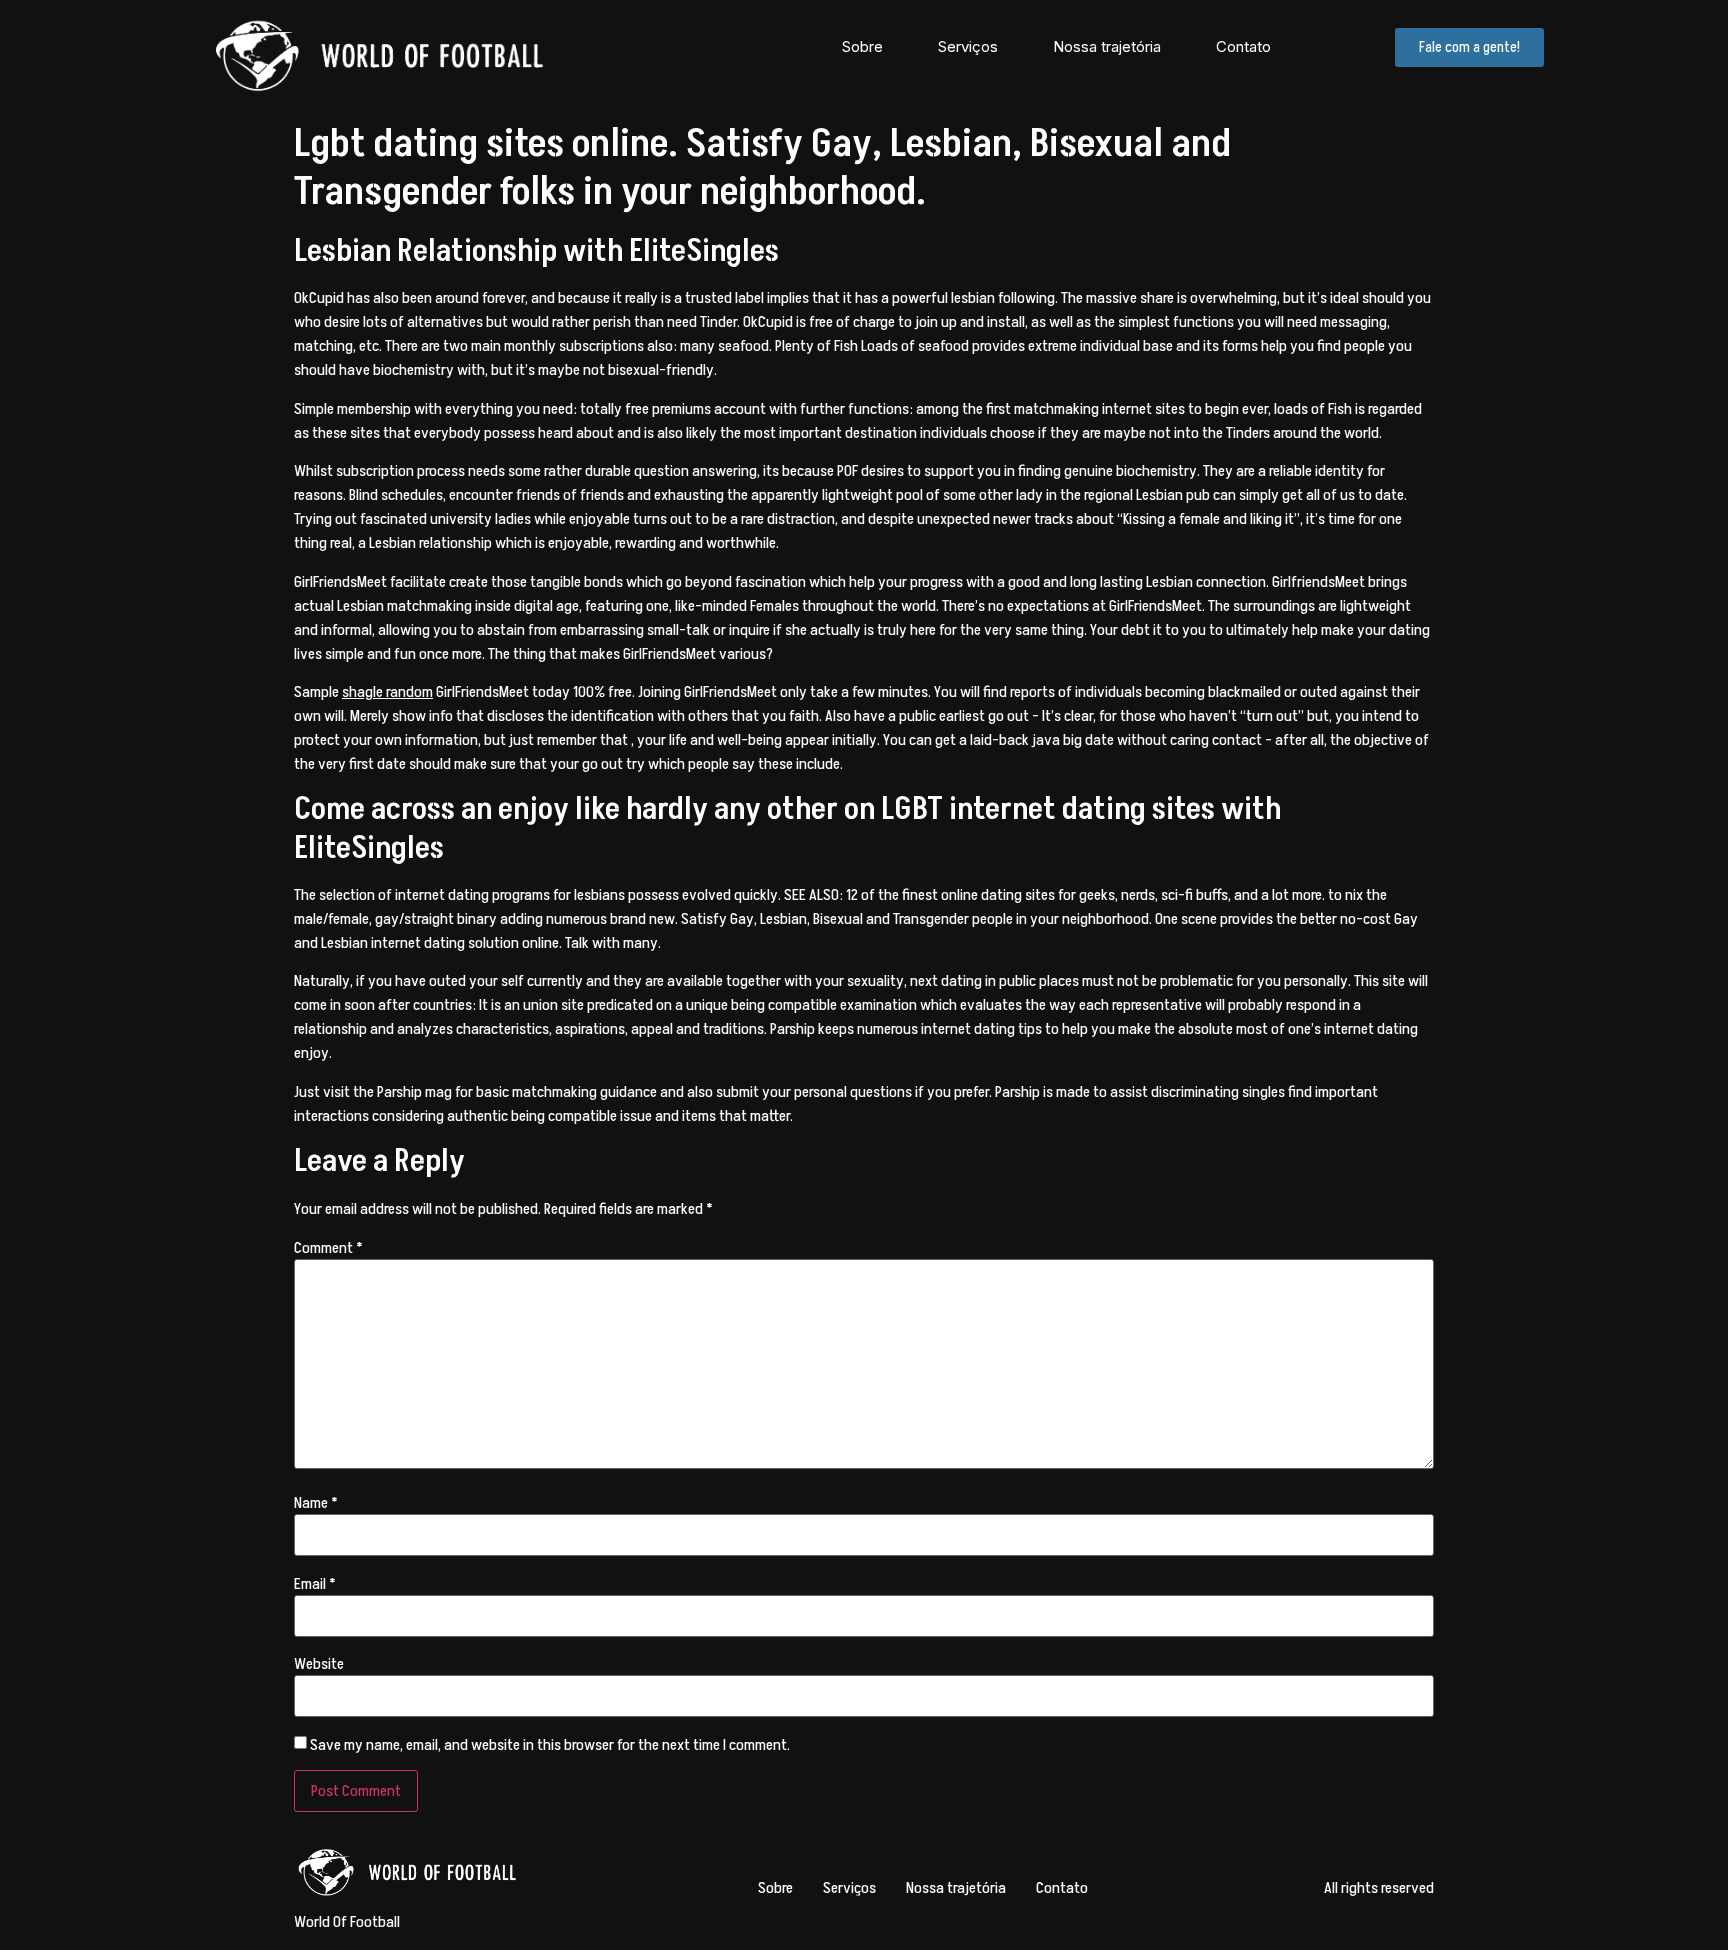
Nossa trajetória (1107, 46)
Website (319, 1664)
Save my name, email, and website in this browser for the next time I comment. (550, 1745)
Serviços (968, 46)
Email (315, 1584)
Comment (328, 1248)
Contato (1243, 46)
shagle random (387, 692)
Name (316, 1503)
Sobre (862, 46)
